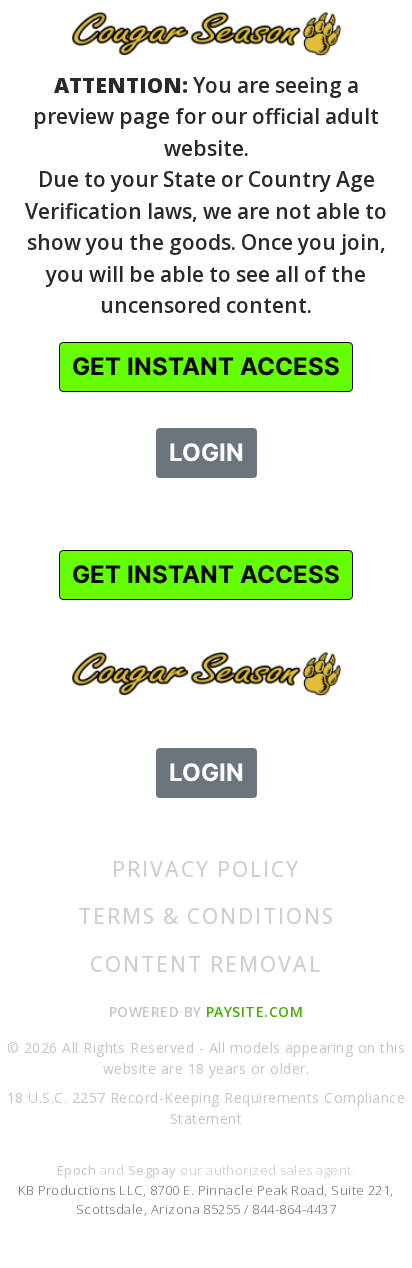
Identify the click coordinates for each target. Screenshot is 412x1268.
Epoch (78, 1170)
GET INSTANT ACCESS (206, 366)
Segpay (154, 1170)
